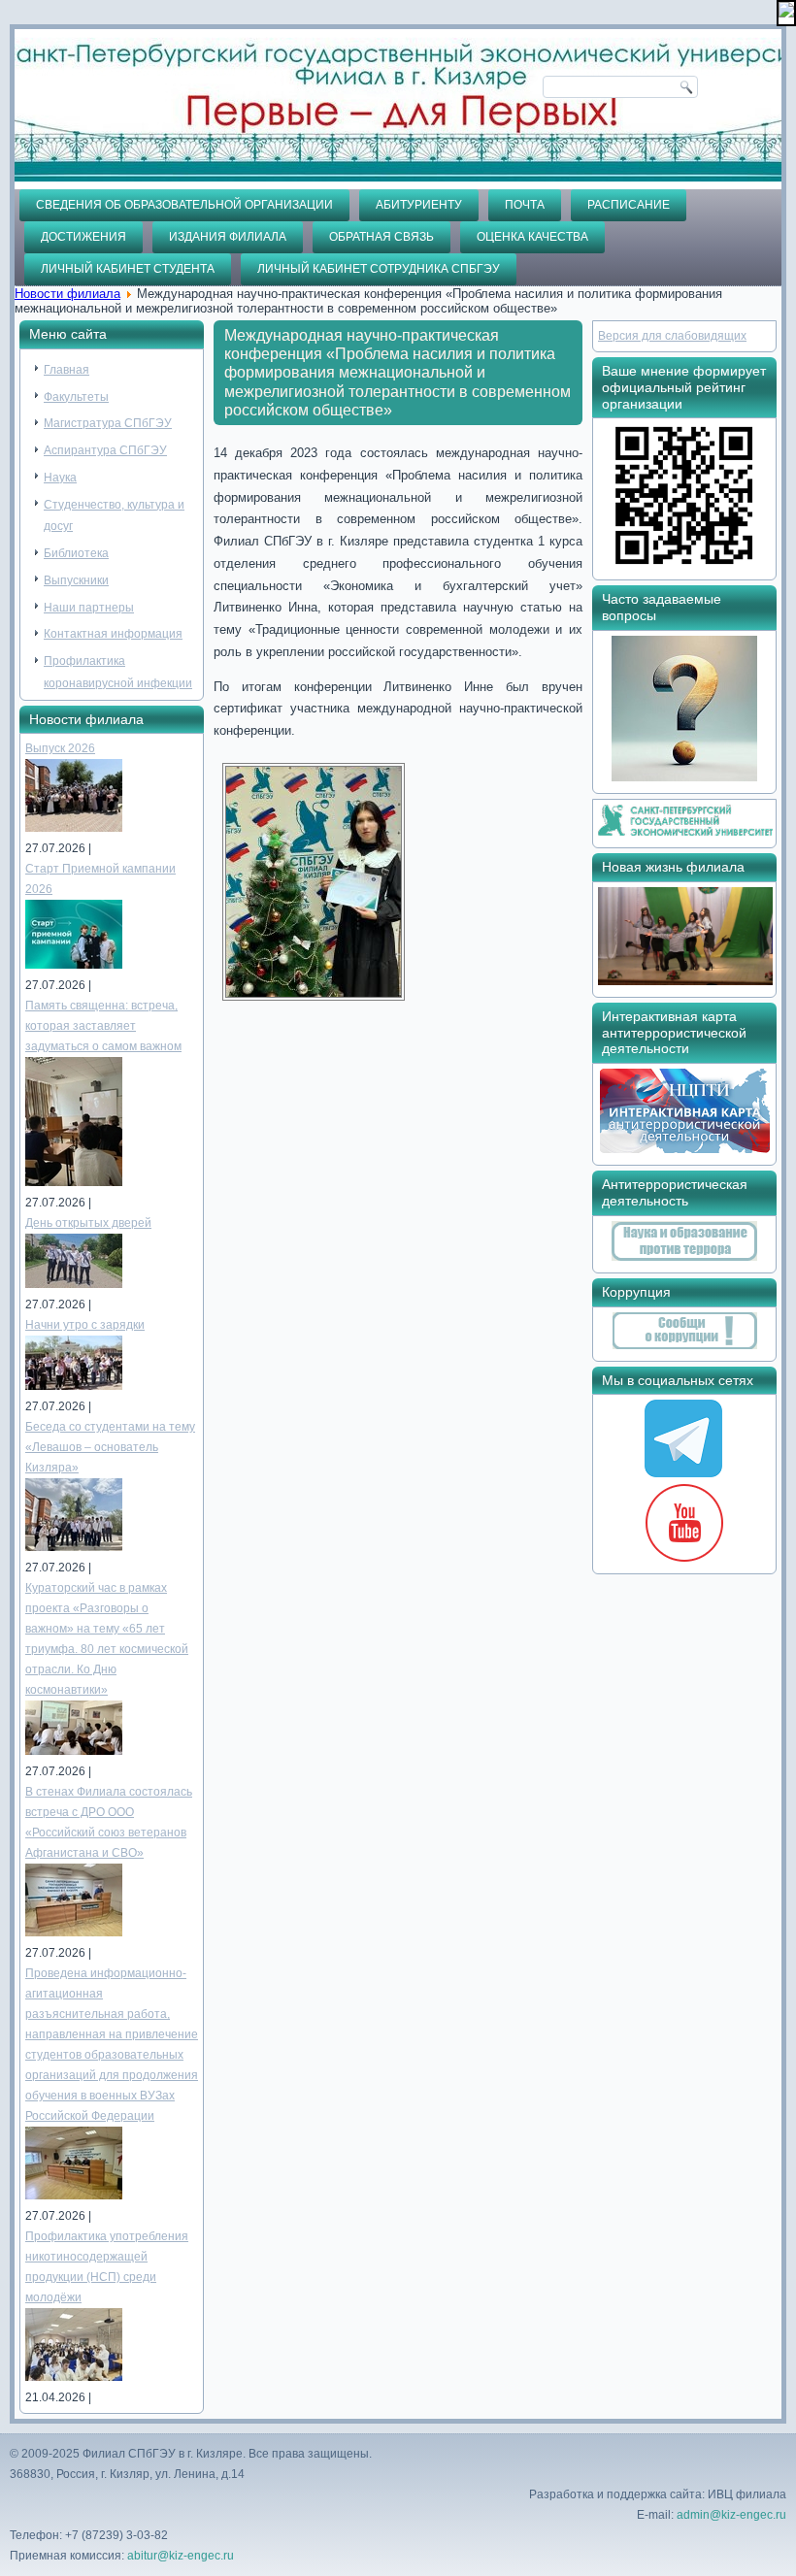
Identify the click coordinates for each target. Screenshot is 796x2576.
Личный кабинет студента (128, 269)
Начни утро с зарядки (85, 1325)
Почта (525, 205)
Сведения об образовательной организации (184, 205)
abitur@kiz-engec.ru (181, 2556)
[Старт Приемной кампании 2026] (74, 965)
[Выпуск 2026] (74, 828)
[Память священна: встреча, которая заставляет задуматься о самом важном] (74, 1182)
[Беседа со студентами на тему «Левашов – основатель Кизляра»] (74, 1547)
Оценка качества (532, 237)
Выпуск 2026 (60, 748)
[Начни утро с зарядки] (74, 1386)
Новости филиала (67, 294)
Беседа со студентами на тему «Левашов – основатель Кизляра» (110, 1447)
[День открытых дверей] (74, 1284)
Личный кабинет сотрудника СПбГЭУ (379, 269)
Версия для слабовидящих (672, 336)
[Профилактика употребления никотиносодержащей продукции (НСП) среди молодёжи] (74, 2377)
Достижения (83, 237)
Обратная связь (381, 237)
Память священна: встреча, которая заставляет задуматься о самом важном (103, 1026)
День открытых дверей (88, 1223)
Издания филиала (228, 237)
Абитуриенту (419, 205)
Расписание (629, 205)
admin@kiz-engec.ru (731, 2515)
